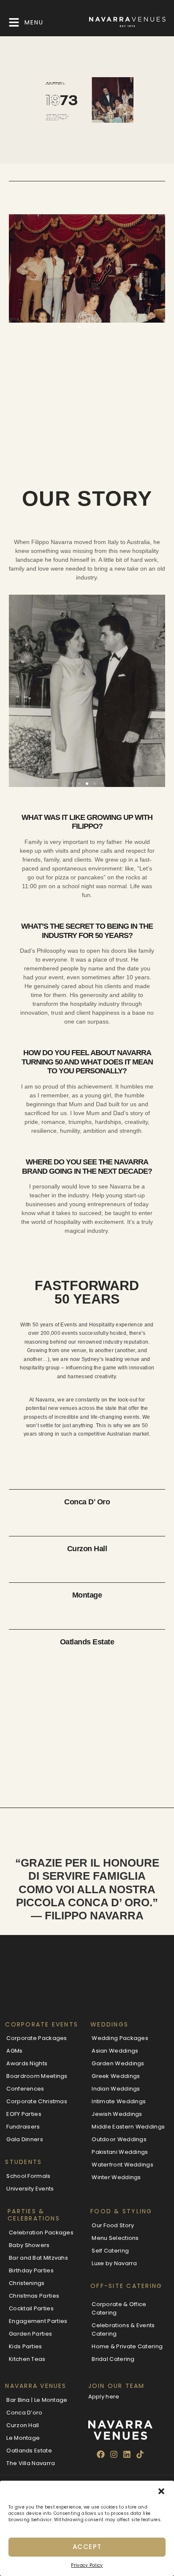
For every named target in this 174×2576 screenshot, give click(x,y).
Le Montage (23, 2438)
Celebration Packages (41, 2232)
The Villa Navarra (31, 2463)
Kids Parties (26, 2346)
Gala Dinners (25, 2139)
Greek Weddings (116, 2076)
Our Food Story (113, 2225)
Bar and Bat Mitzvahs (38, 2258)
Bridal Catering (113, 2359)
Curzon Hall (87, 1549)
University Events (30, 2189)
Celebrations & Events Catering (123, 2329)
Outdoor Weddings (119, 2139)
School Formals (28, 2176)
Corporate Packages (37, 2038)
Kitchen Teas (27, 2359)
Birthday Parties (31, 2270)
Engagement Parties (38, 2321)
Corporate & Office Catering (119, 2308)
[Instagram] (114, 2455)
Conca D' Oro (87, 1502)
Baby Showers (29, 2245)
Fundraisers (23, 2127)
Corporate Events (42, 2024)
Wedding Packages (120, 2038)
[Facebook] (101, 2455)
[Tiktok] (140, 2455)
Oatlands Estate (87, 1642)
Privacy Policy (87, 2565)
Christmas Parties (34, 2296)
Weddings (109, 2024)
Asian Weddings (115, 2051)
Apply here (104, 2397)
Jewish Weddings (117, 2114)
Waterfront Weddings (122, 2165)
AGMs (14, 2051)
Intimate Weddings (119, 2101)
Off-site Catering (126, 2286)
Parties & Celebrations (34, 2215)
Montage (87, 1595)
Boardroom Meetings (37, 2076)
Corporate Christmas (37, 2101)
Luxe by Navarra (114, 2263)
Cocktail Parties (31, 2308)
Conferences (25, 2089)
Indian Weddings (116, 2089)
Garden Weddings (118, 2063)
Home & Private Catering (127, 2346)
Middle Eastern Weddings (128, 2127)
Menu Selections (115, 2238)
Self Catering (110, 2251)
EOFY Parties (24, 2114)
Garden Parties (30, 2334)
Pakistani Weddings (120, 2152)
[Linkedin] (127, 2455)
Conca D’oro (24, 2413)
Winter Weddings (116, 2177)
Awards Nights (27, 2063)
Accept (87, 2547)
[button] (161, 2491)
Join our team (117, 2386)
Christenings (27, 2283)
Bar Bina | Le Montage (37, 2400)
